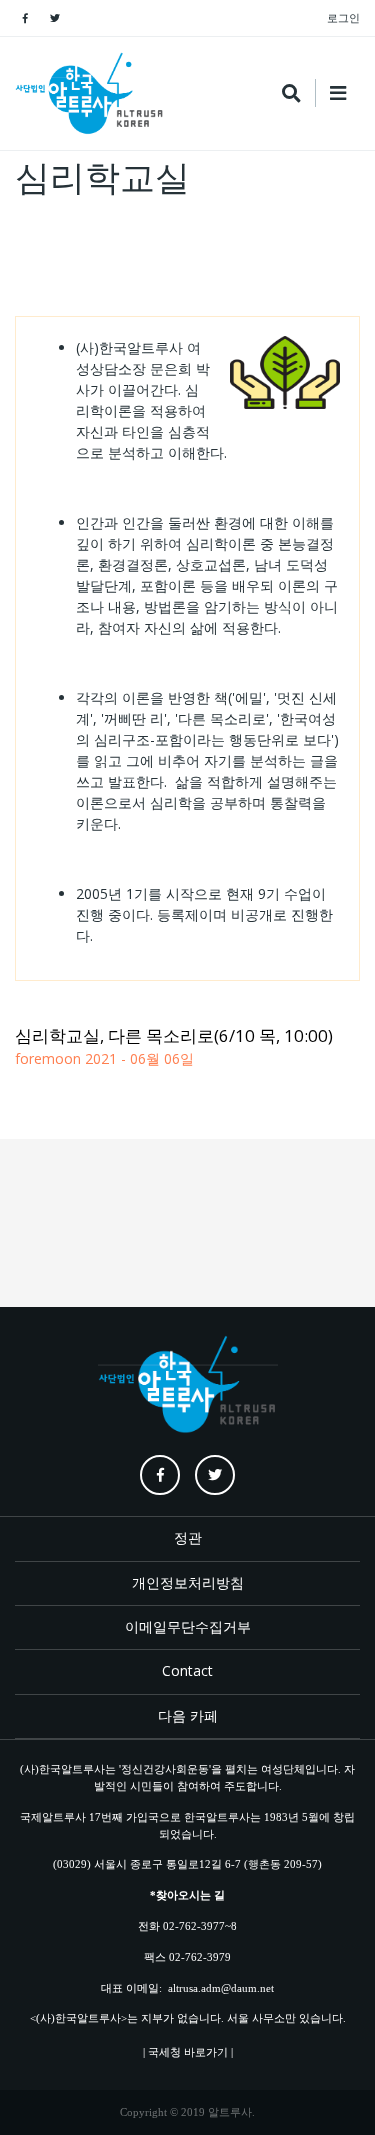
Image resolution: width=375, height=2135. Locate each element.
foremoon (48, 1058)
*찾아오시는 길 (187, 1895)
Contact (187, 1670)
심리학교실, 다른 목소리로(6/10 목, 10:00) (174, 1035)
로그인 (343, 17)
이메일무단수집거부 (188, 1626)
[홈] (90, 93)
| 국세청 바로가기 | (188, 2052)
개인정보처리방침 (188, 1582)
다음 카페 (188, 1715)
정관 (188, 1537)
